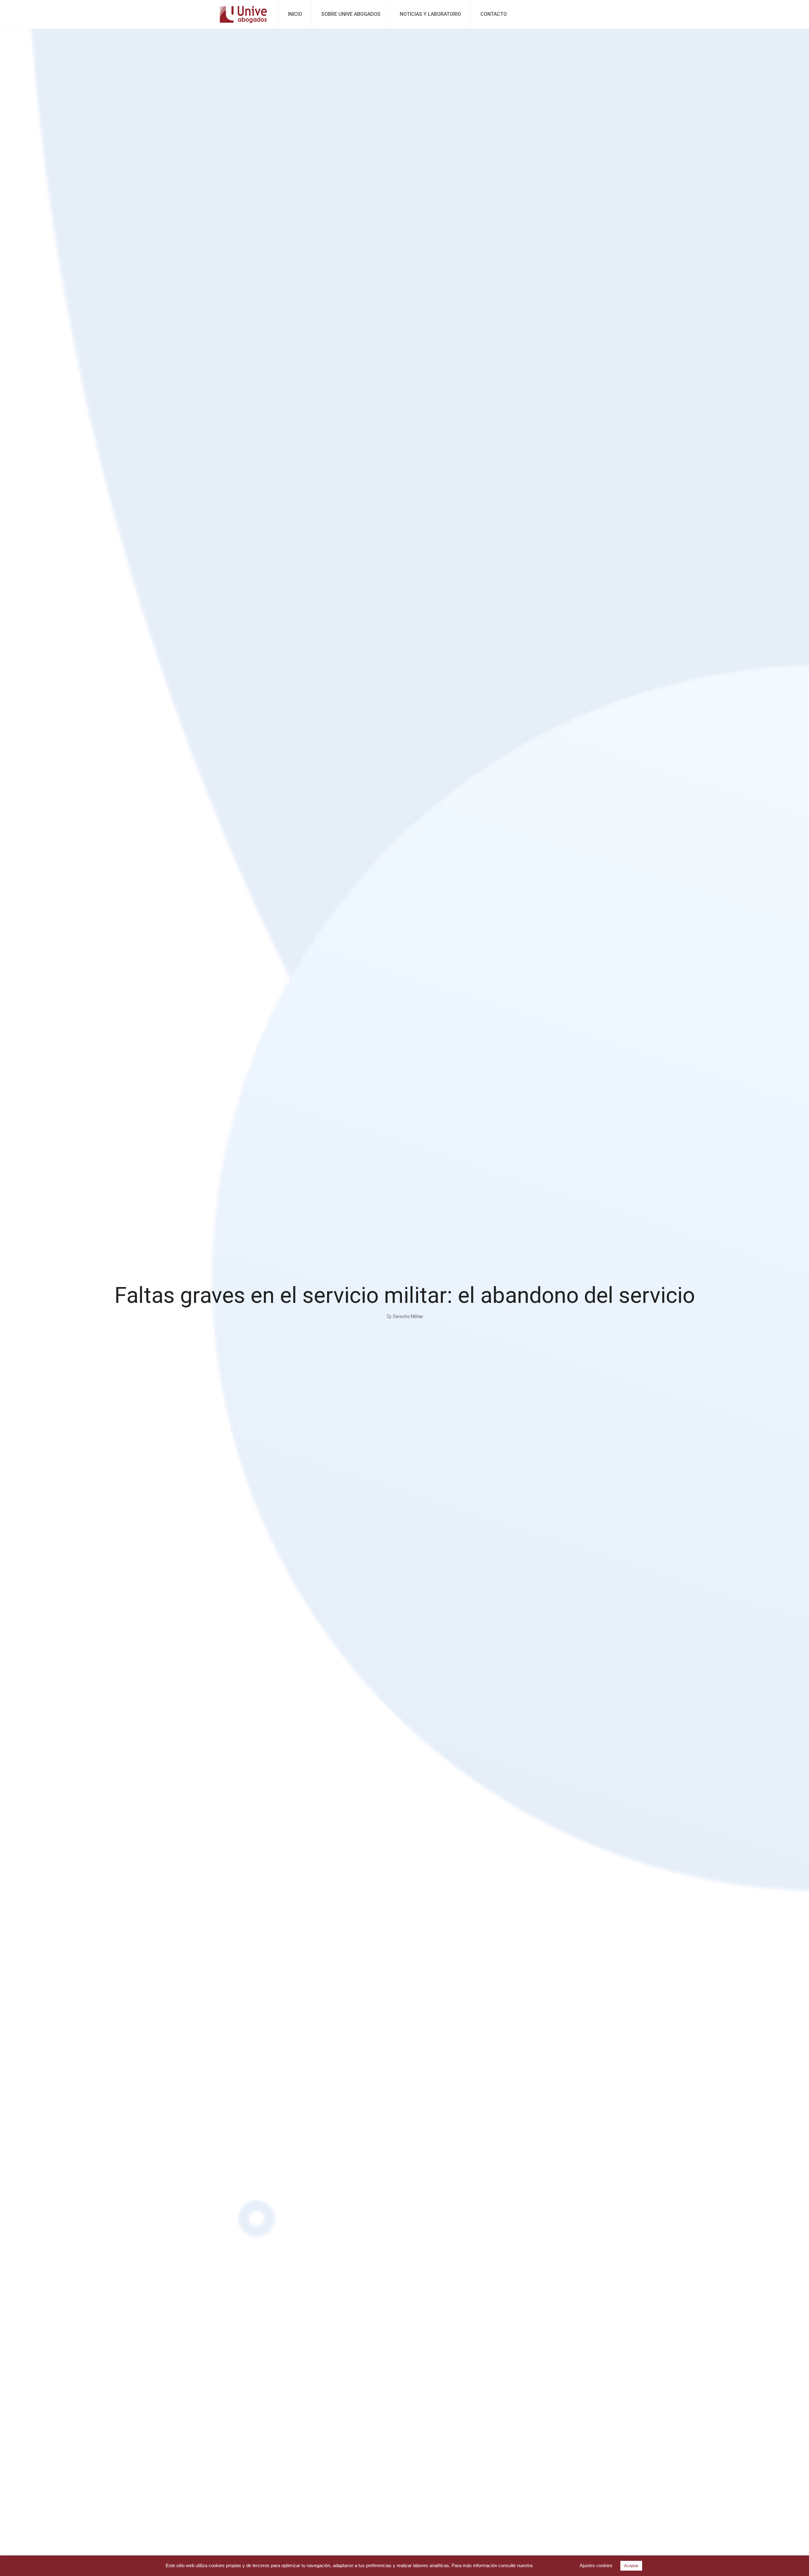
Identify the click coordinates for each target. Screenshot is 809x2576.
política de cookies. (554, 2565)
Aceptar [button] (631, 2566)
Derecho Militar (408, 1316)
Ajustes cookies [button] (596, 2565)
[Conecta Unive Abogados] (243, 14)
